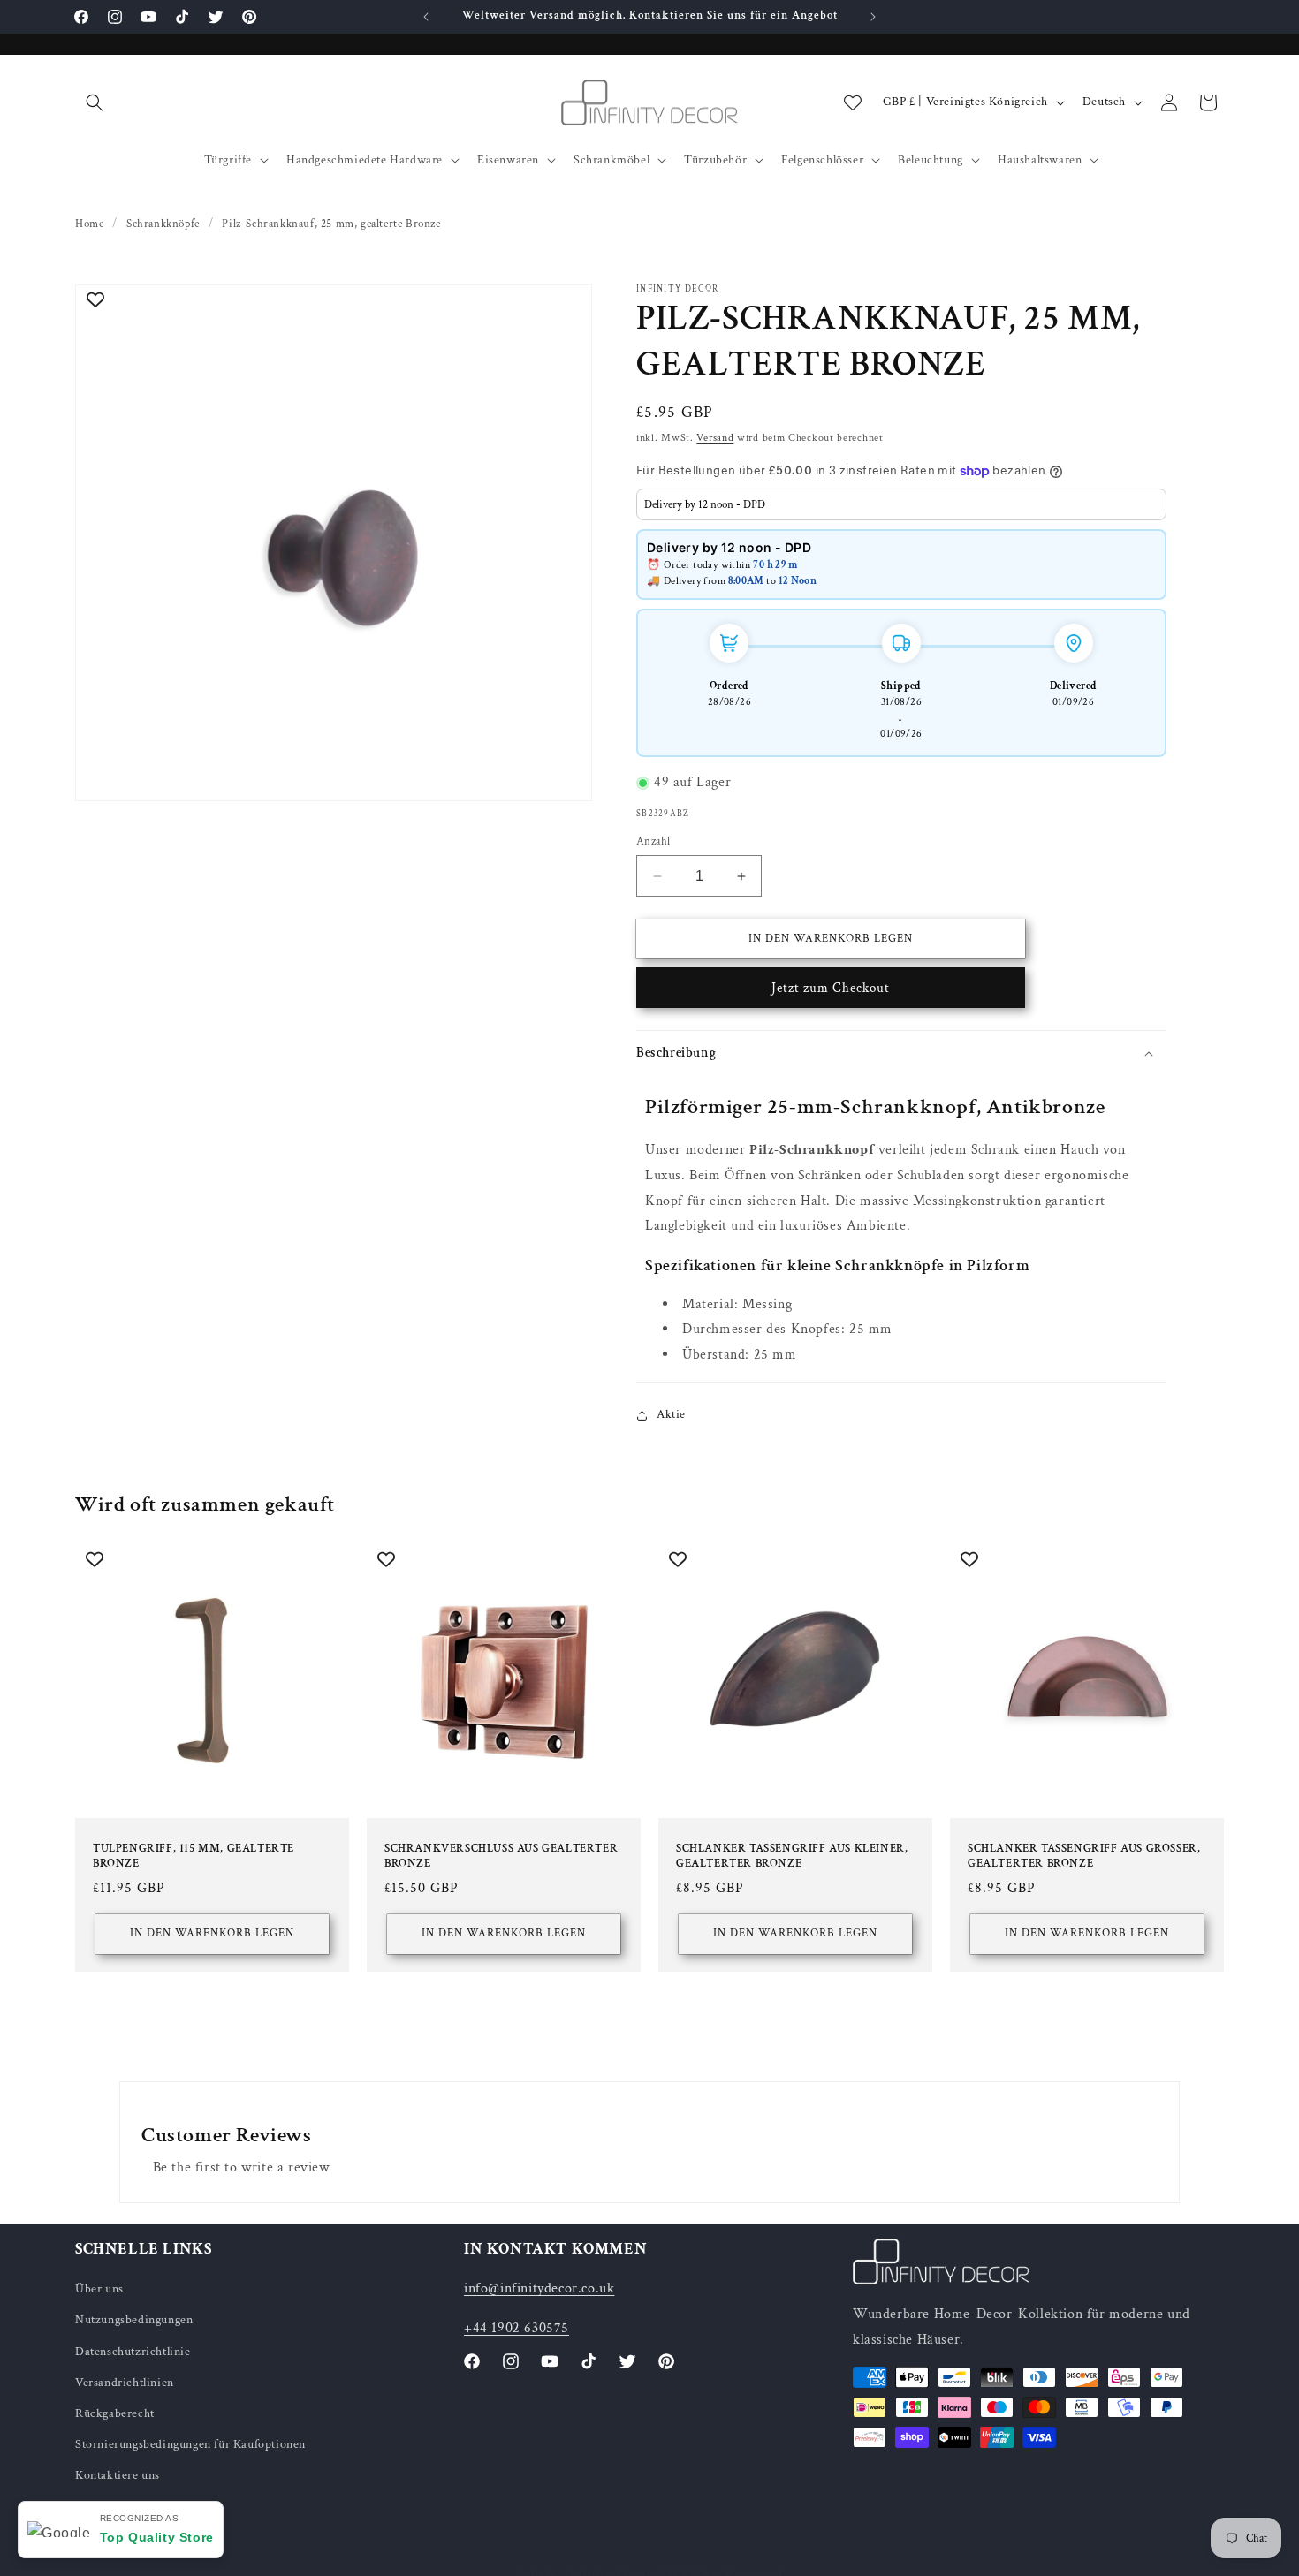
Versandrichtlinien (125, 2383)
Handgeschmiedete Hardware (365, 160)
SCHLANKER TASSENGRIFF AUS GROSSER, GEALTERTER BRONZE (1084, 1856)
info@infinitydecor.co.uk (539, 2288)
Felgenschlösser (822, 160)
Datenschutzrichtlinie (133, 2352)
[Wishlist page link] (853, 102)
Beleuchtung (931, 160)
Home (89, 224)
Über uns (99, 2289)
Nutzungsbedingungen (134, 2320)
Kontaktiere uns (118, 2475)
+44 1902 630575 (517, 2328)
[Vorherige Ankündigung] (426, 17)
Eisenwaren (508, 160)
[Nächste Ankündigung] (873, 17)
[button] (95, 102)
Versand (715, 438)
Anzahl (653, 841)
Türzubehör (715, 160)
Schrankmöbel (612, 160)
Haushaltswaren (1040, 160)
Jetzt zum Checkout (831, 989)
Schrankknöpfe (163, 224)
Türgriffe (228, 160)
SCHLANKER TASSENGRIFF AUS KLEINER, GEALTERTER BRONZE (792, 1856)
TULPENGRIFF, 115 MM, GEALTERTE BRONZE (194, 1856)
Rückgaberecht (115, 2413)
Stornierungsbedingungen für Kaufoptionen (190, 2444)
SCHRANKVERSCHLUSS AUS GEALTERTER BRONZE (501, 1856)
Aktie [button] (671, 1414)
